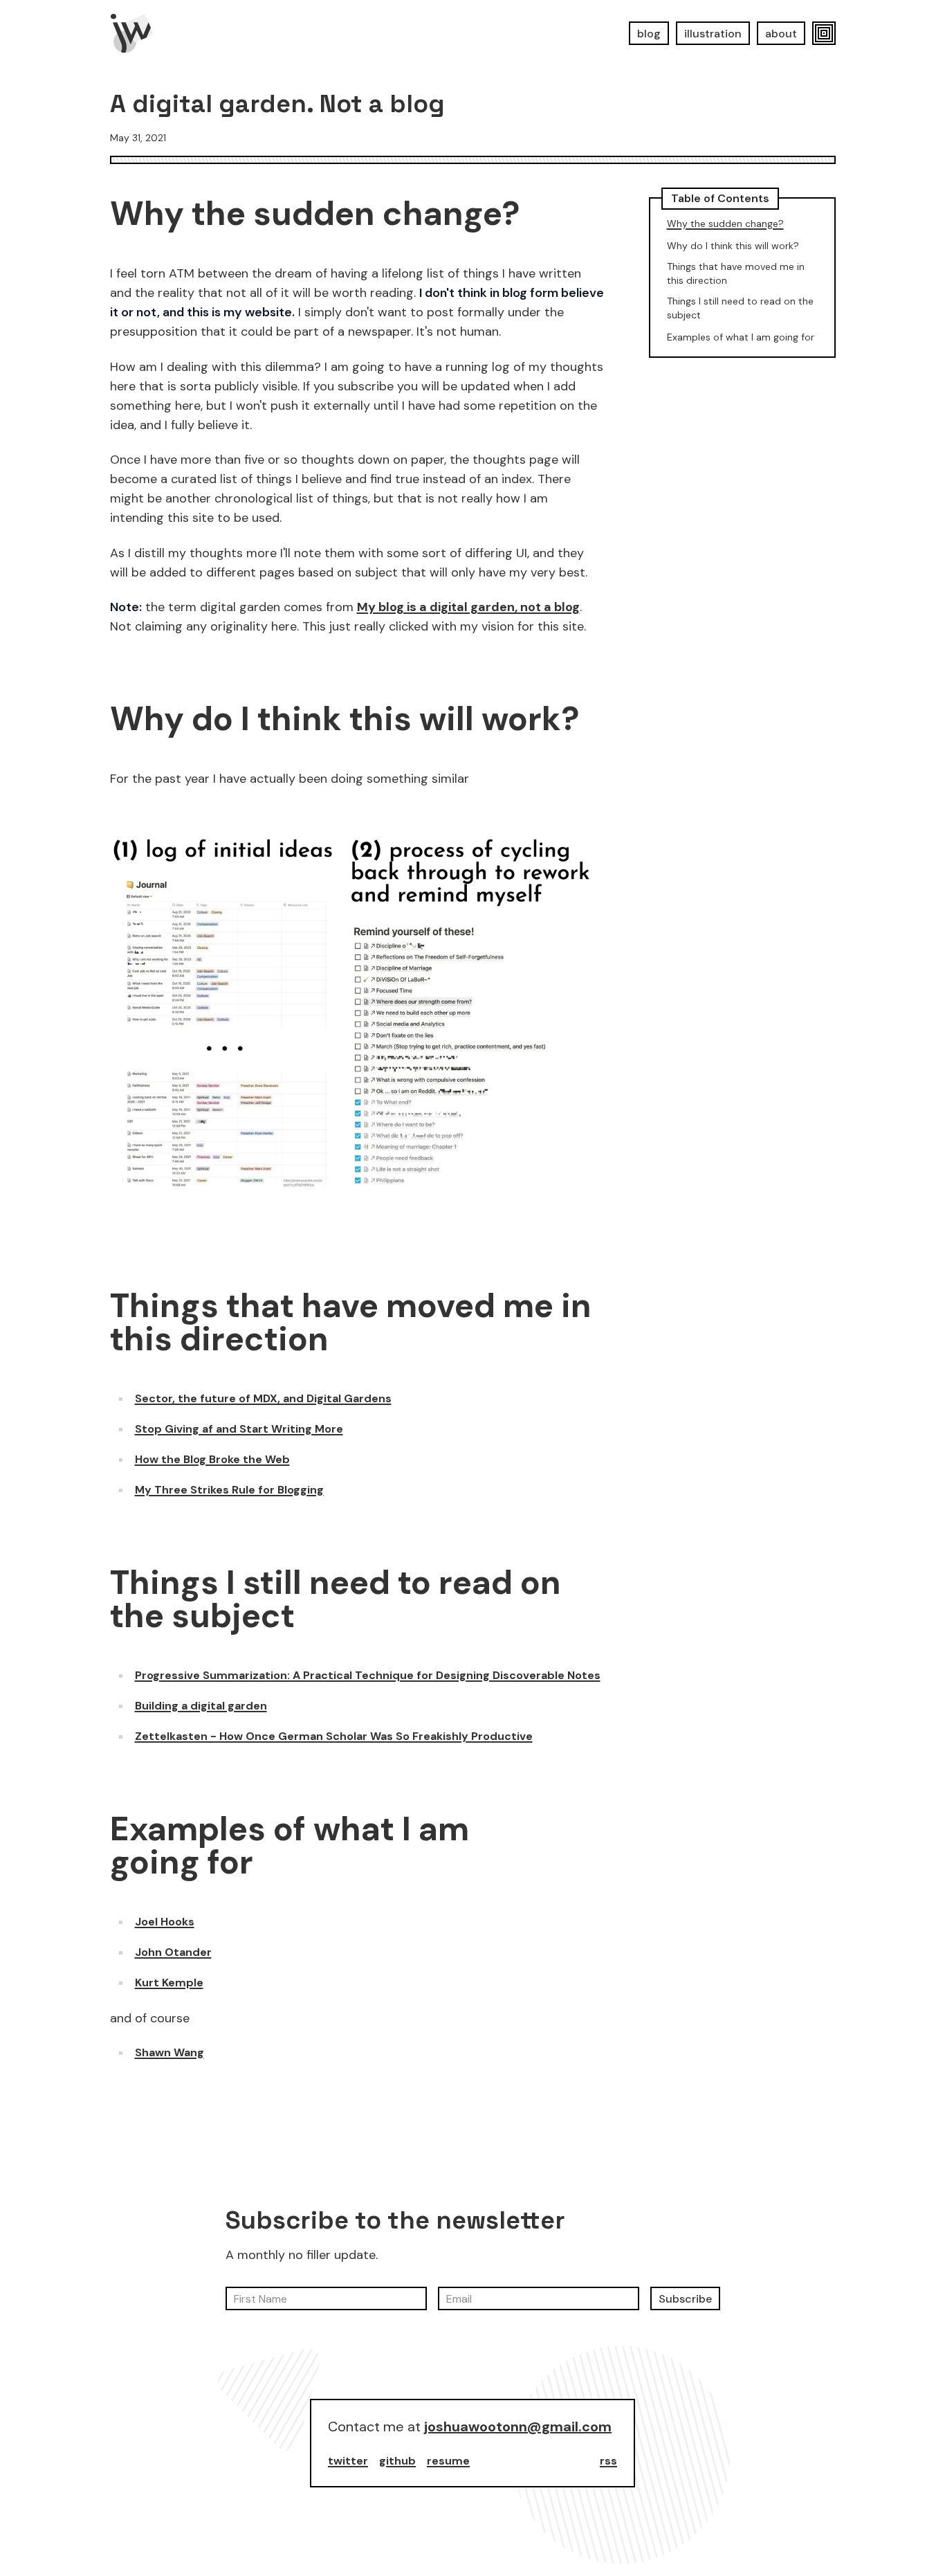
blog (649, 34)
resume (448, 2461)
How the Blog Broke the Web (212, 1459)
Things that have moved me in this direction (351, 1323)
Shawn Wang (169, 2052)
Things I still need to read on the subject (336, 1599)
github (397, 2461)
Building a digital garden (201, 1706)
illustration (713, 34)
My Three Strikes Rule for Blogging (229, 1490)
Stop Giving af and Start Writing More (239, 1429)
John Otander (173, 1952)
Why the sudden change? (315, 214)
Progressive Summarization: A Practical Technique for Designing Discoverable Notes (368, 1675)
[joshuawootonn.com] (132, 33)
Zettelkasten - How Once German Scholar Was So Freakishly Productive (334, 1736)
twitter (348, 2461)
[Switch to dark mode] (824, 33)
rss (608, 2461)
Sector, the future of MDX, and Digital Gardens (263, 1398)
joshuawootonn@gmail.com (518, 2427)
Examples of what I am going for (290, 1846)
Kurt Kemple (169, 1983)
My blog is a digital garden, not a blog (468, 607)
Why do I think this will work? (345, 719)
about (781, 34)
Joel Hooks (165, 1922)
